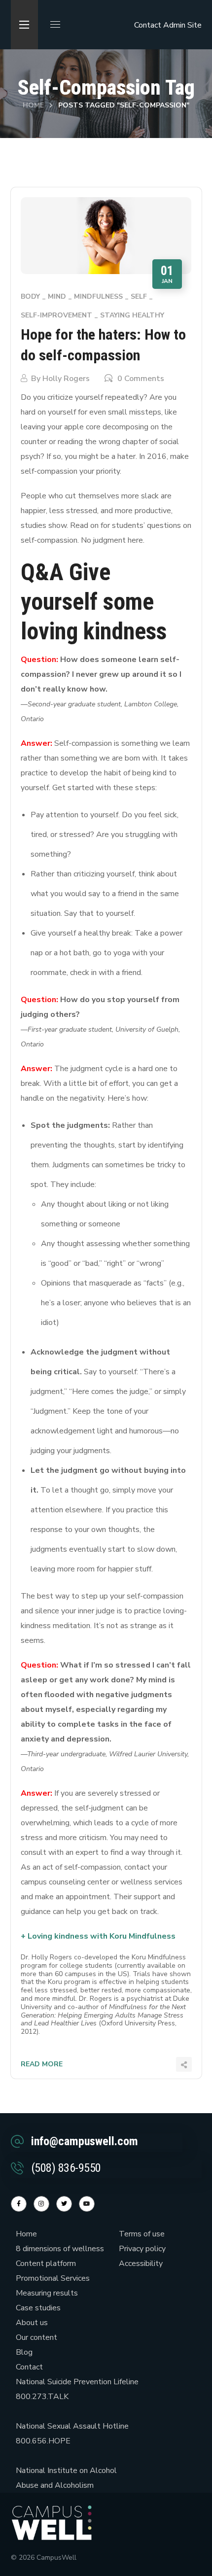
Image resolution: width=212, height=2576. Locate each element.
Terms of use (142, 2234)
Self (139, 296)
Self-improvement (56, 315)
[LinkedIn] (64, 2204)
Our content (36, 2337)
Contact (148, 25)
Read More (42, 2064)
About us (32, 2323)
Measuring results (47, 2293)
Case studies (38, 2308)
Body (30, 296)
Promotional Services (53, 2278)
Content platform (46, 2263)
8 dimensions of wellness (60, 2249)
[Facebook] (19, 2204)
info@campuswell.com (85, 2141)
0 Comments (141, 379)
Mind (57, 296)
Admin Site (182, 25)
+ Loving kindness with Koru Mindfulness (98, 1936)
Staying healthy (132, 315)
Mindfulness (98, 296)
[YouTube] (87, 2204)
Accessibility (141, 2263)
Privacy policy (142, 2249)
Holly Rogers (66, 379)
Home (33, 105)
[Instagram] (41, 2204)
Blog (24, 2352)
